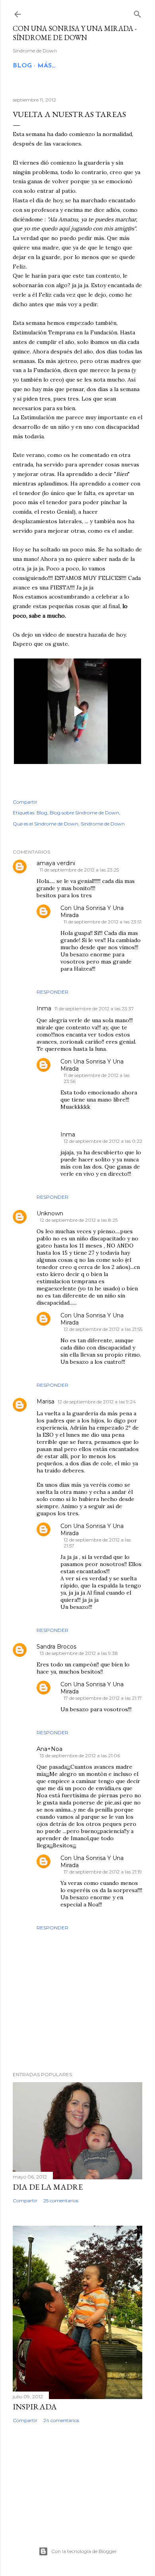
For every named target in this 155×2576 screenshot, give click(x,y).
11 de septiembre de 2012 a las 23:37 (94, 1009)
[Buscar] (138, 12)
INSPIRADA (35, 2407)
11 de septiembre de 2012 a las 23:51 (103, 922)
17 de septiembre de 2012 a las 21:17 (103, 1698)
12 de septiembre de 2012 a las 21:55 (103, 1329)
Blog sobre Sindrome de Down (84, 813)
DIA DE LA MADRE (48, 2187)
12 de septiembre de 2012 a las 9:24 (97, 1402)
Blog (42, 813)
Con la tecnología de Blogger (84, 2551)
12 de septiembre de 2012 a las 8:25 (79, 1220)
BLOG (22, 66)
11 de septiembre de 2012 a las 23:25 (79, 870)
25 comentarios (61, 2201)
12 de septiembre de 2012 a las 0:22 (103, 1141)
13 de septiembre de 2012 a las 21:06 (80, 1755)
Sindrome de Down (103, 824)
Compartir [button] (25, 802)
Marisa (46, 1401)
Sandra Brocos (56, 1647)
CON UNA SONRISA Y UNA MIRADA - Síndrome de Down (75, 33)
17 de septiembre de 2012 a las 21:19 (103, 1872)
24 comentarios (61, 2420)
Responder (52, 992)
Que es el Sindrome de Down (46, 824)
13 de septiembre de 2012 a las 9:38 (79, 1653)
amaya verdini (56, 863)
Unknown (50, 1213)
